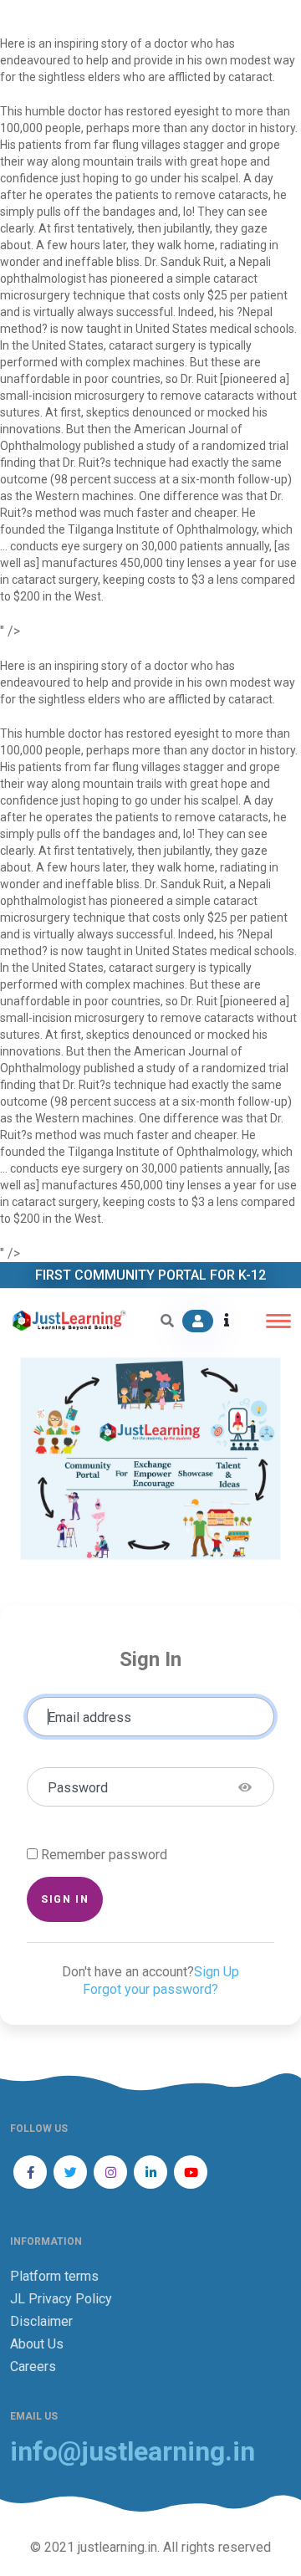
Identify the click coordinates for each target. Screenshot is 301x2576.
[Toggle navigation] (278, 1321)
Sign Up (217, 1972)
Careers (33, 2366)
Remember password (104, 1855)
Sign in (65, 1899)
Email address (89, 1717)
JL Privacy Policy (61, 2299)
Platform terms (54, 2276)
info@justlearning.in (133, 2452)
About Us (37, 2344)
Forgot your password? (150, 1989)
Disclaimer (41, 2321)
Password (78, 1788)
